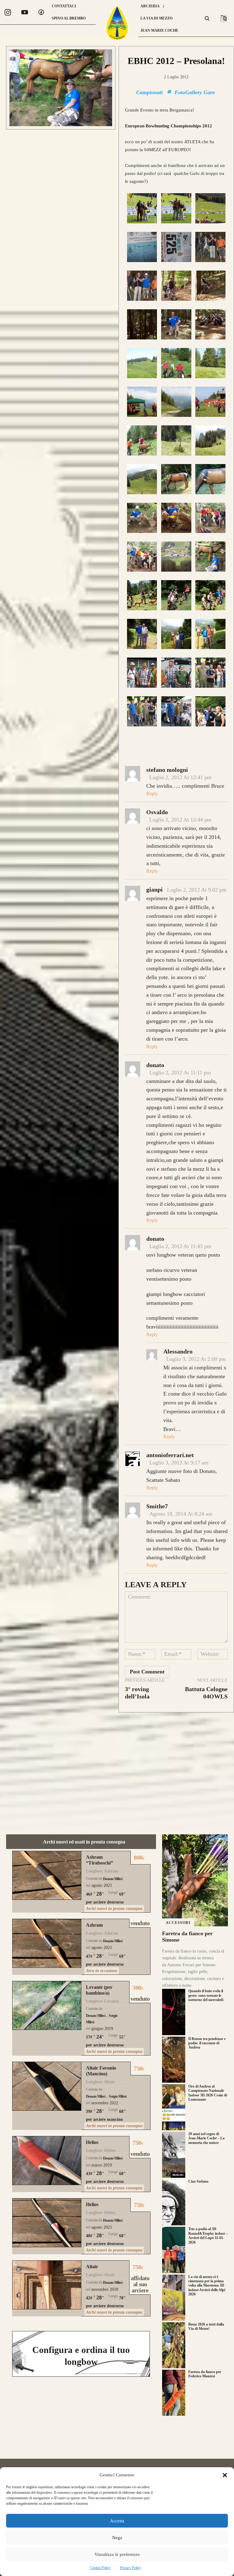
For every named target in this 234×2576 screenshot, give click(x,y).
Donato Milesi (113, 1879)
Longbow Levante (102, 2001)
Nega (117, 2538)
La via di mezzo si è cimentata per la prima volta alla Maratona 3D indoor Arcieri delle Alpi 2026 (207, 2286)
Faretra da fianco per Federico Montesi (205, 2374)
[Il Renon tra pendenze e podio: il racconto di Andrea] (174, 2060)
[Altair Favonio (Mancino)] (47, 2086)
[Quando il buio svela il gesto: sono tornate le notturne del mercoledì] (174, 2012)
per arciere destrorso (105, 1902)
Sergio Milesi (117, 2096)
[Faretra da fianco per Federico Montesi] (174, 2393)
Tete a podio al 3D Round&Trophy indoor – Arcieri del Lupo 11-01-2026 (208, 2235)
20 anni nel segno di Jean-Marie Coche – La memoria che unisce (206, 2138)
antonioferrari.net (170, 1455)
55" (122, 2037)
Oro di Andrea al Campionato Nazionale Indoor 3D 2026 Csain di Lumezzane (208, 2093)
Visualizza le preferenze (117, 2554)
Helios (92, 2142)
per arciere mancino (104, 2119)
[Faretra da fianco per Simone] (195, 1880)
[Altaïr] (47, 2285)
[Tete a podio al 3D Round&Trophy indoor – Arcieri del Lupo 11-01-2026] (174, 2250)
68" (122, 2111)
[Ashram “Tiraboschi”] (47, 1875)
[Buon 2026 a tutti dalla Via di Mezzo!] (174, 2345)
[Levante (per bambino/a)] (47, 2005)
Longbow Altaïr (100, 2082)
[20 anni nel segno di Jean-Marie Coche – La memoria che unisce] (174, 2155)
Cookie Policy (100, 2568)
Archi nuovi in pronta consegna (114, 1909)
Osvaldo (157, 812)
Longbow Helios (101, 2150)
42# (89, 2298)
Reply (152, 794)
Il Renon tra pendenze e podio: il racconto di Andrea (207, 2043)
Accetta (117, 2521)
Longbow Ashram (102, 1871)
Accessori (178, 1923)
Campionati (149, 92)
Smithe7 (157, 1506)
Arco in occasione (102, 1971)
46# (89, 1894)
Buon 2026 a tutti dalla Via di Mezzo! (206, 2326)
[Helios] (47, 2161)
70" (122, 2298)
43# (89, 2174)
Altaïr (92, 2267)
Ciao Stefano (198, 2181)
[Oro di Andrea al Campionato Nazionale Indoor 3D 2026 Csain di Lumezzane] (174, 2107)
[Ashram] (47, 1943)
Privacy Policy (131, 2568)
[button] (225, 2475)
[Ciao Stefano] (174, 2202)
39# (89, 2111)
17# (89, 2037)
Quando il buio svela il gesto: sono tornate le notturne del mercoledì (206, 1995)
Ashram (94, 1925)
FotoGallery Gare (195, 92)
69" (122, 1894)
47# (89, 1956)
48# (89, 2236)
